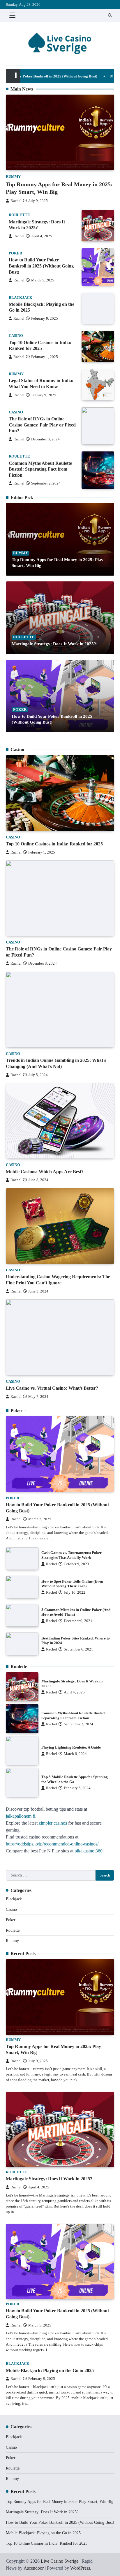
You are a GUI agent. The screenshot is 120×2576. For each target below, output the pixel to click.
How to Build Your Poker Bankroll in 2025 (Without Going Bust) (41, 266)
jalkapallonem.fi (21, 1816)
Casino (16, 336)
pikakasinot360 (89, 1851)
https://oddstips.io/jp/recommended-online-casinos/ (52, 1844)
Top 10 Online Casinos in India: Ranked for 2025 (54, 844)
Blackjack (21, 298)
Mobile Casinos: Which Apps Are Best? (45, 1172)
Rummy (13, 177)
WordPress (80, 2568)
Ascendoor (34, 2568)
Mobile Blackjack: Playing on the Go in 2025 (50, 2370)
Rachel (16, 201)
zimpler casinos (53, 1823)
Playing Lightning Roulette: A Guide (71, 1747)
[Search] (110, 15)
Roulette (19, 215)
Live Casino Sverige (60, 2561)
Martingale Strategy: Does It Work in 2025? (54, 644)
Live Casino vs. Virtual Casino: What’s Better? (52, 1388)
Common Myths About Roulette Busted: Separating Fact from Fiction (40, 469)
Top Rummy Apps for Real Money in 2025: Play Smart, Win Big (60, 2502)
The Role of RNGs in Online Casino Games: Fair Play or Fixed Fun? (42, 425)
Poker (15, 253)
